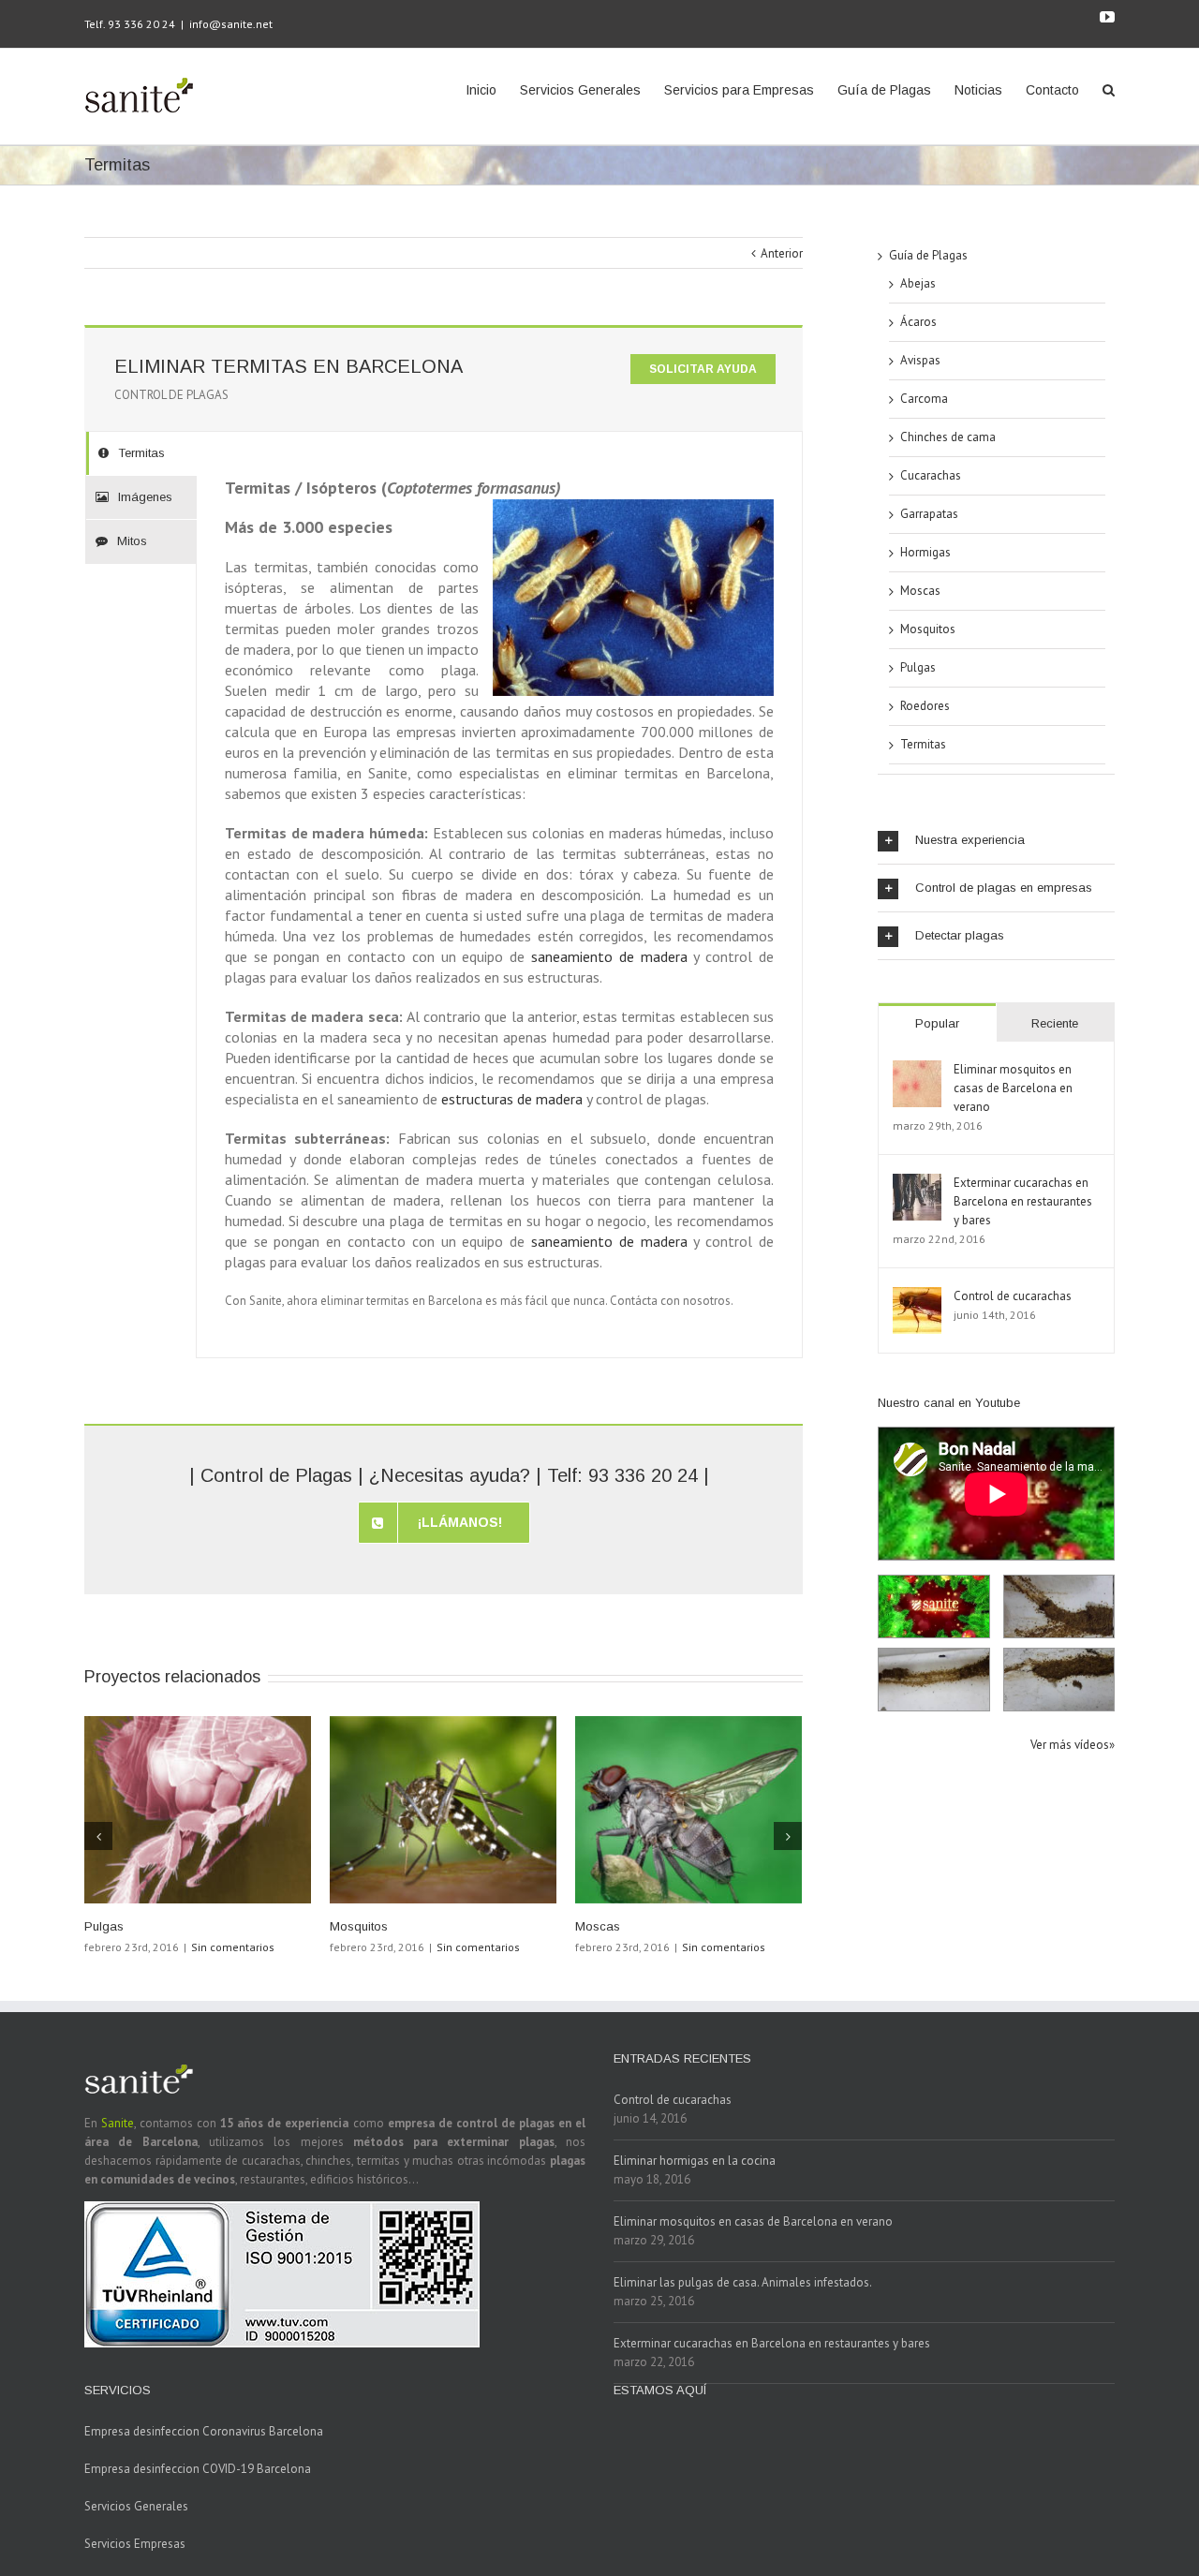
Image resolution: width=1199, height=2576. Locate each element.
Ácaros (918, 322)
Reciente (1055, 1023)
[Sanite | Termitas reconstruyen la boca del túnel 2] (934, 1680)
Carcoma (924, 399)
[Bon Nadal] (934, 1606)
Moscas (598, 1926)
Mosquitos (359, 1926)
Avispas (920, 360)
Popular (937, 1023)
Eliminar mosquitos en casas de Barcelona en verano (1013, 1088)
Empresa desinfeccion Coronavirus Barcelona (204, 2431)
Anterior (782, 253)
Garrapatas (929, 514)
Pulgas (104, 1926)
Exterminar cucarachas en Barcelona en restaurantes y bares (1023, 1201)
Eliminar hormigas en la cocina (695, 2161)
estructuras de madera (512, 1099)
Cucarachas (931, 475)
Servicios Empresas (135, 2544)
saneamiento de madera (609, 956)
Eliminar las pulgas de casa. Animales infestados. (743, 2282)
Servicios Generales (136, 2506)
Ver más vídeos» (1073, 1745)
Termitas (923, 744)
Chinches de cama (948, 437)
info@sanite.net (231, 24)
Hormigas (925, 552)
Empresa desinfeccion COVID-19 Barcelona (198, 2469)
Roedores (925, 706)
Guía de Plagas (928, 255)
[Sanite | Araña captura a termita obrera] (1059, 1680)
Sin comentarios (233, 1947)
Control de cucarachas (1013, 1296)
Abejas (918, 283)
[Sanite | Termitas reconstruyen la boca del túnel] (1059, 1606)
